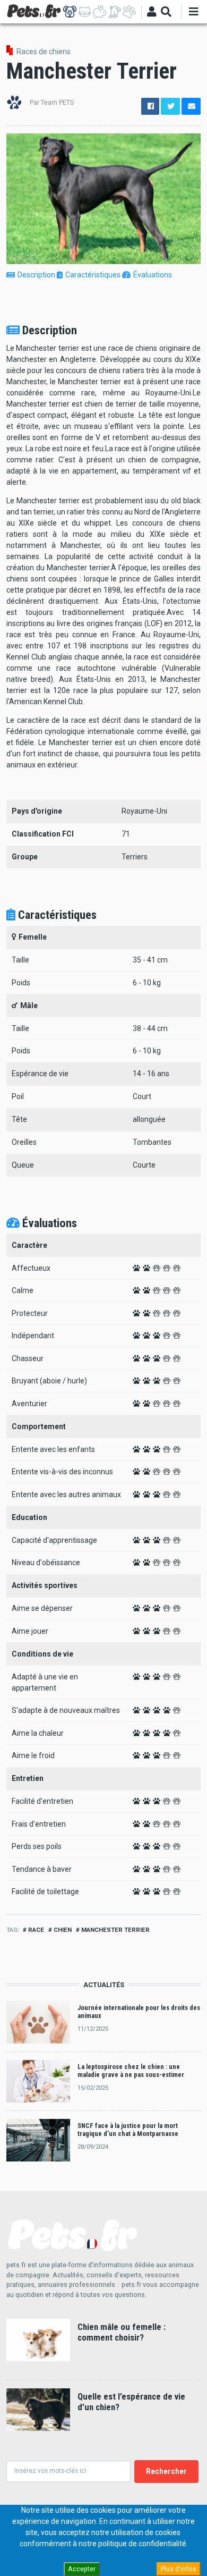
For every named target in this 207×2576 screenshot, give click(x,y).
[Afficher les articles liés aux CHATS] (85, 12)
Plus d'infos (179, 2569)
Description (36, 275)
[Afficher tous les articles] (129, 12)
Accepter (82, 2569)
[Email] (191, 106)
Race (36, 1930)
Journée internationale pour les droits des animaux (139, 2012)
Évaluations (153, 275)
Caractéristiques (93, 275)
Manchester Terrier (115, 1930)
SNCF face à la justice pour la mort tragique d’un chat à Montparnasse (128, 2130)
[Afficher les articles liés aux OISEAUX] (114, 12)
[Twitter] (170, 106)
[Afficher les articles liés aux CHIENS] (70, 12)
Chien (63, 1930)
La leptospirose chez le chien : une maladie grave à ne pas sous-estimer (131, 2071)
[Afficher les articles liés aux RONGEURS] (100, 12)
